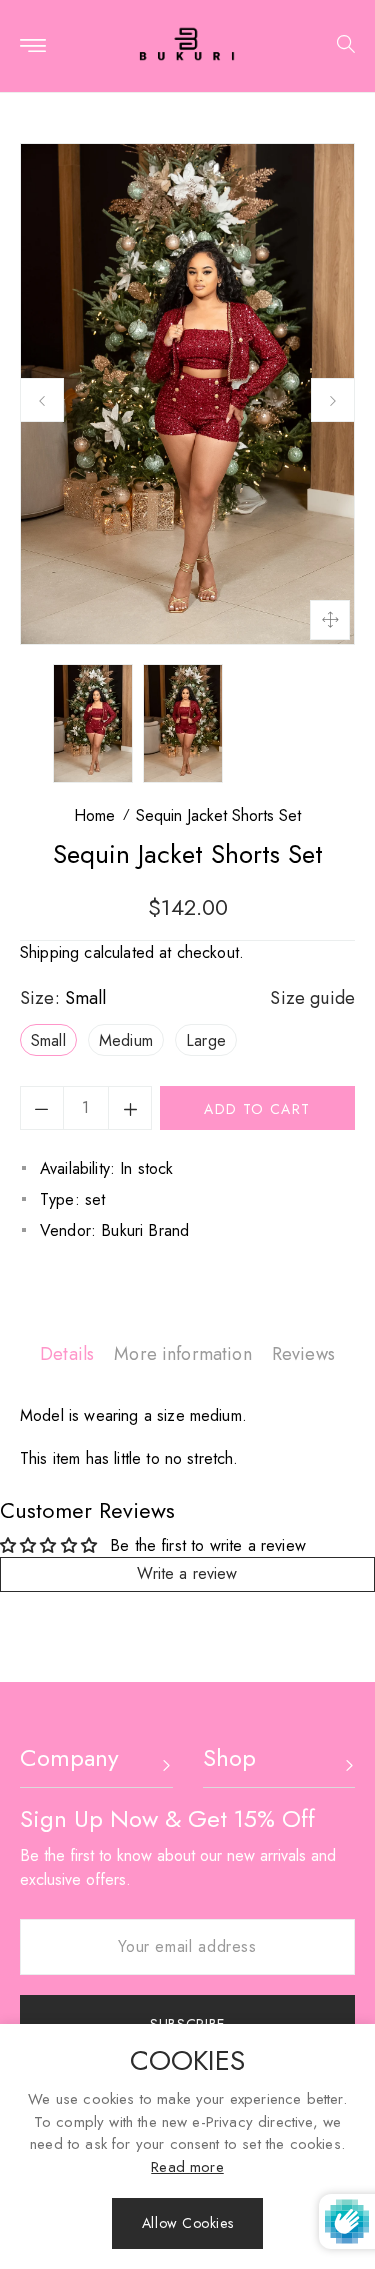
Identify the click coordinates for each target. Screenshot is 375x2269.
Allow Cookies (187, 2223)
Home (94, 815)
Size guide (312, 998)
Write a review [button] (187, 1573)
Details (67, 1354)
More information (183, 1354)
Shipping (49, 952)
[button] (338, 46)
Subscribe (187, 2024)
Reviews (303, 1354)
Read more (187, 2167)
